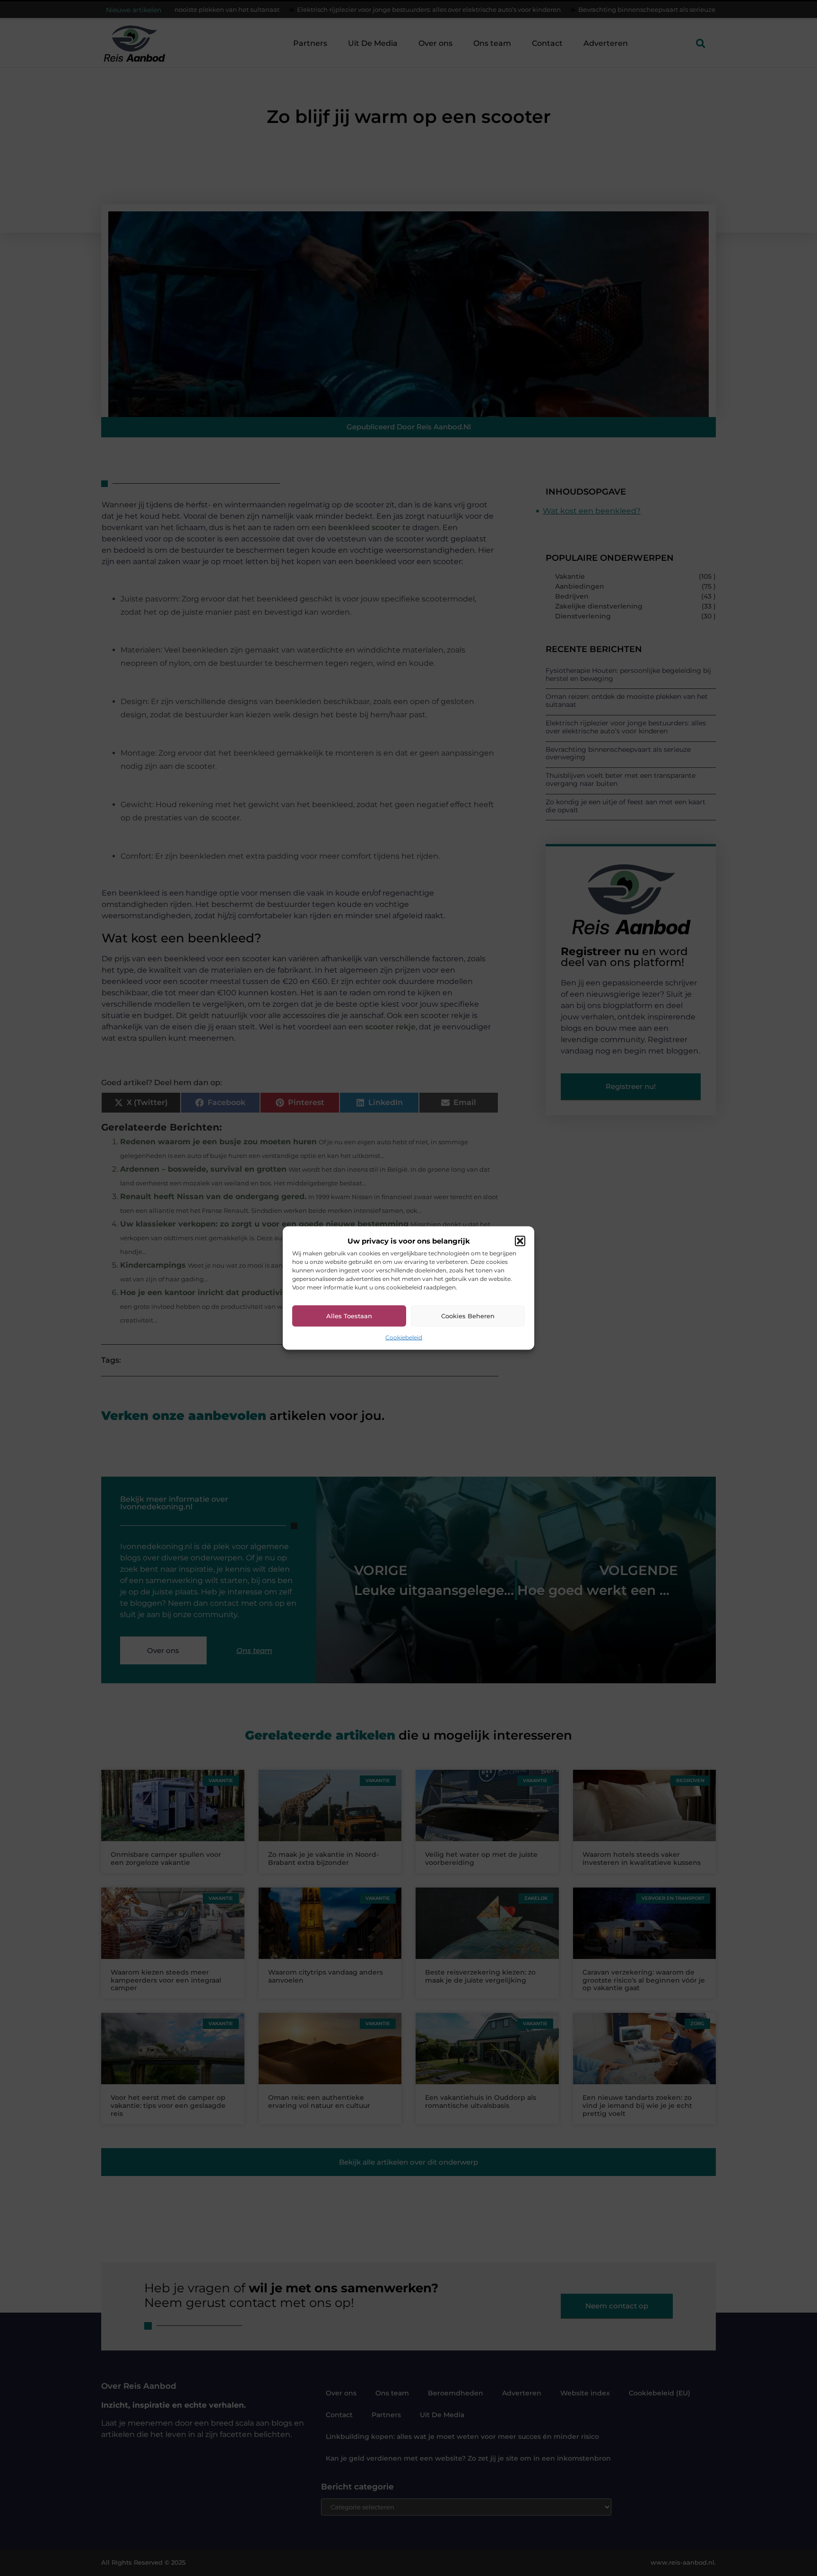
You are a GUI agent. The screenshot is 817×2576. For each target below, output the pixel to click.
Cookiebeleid (404, 1337)
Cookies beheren (468, 1316)
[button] (520, 1241)
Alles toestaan (349, 1316)
